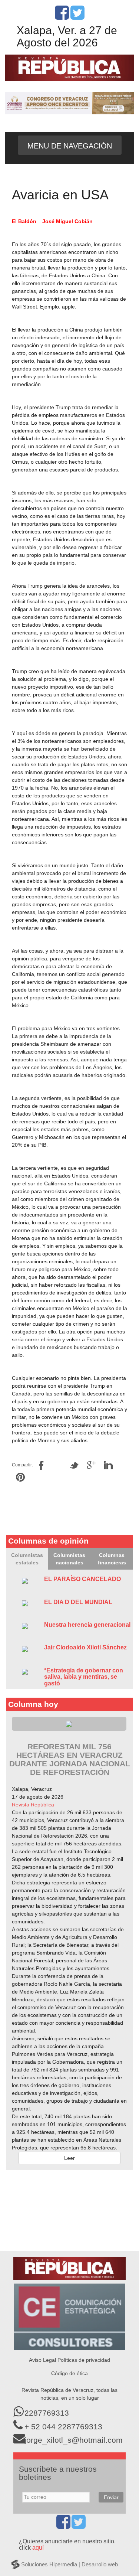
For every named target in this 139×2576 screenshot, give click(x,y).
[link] (33, 1805)
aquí (38, 2548)
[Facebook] (62, 17)
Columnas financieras (112, 1559)
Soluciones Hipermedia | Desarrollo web (69, 2564)
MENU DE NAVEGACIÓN (70, 146)
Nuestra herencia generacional (87, 1625)
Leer (69, 2158)
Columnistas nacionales (69, 1559)
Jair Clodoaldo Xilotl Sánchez (85, 1647)
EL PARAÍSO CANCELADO (82, 1579)
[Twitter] (77, 17)
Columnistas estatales (27, 1559)
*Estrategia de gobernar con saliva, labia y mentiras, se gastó (84, 1677)
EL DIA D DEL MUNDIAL (78, 1602)
